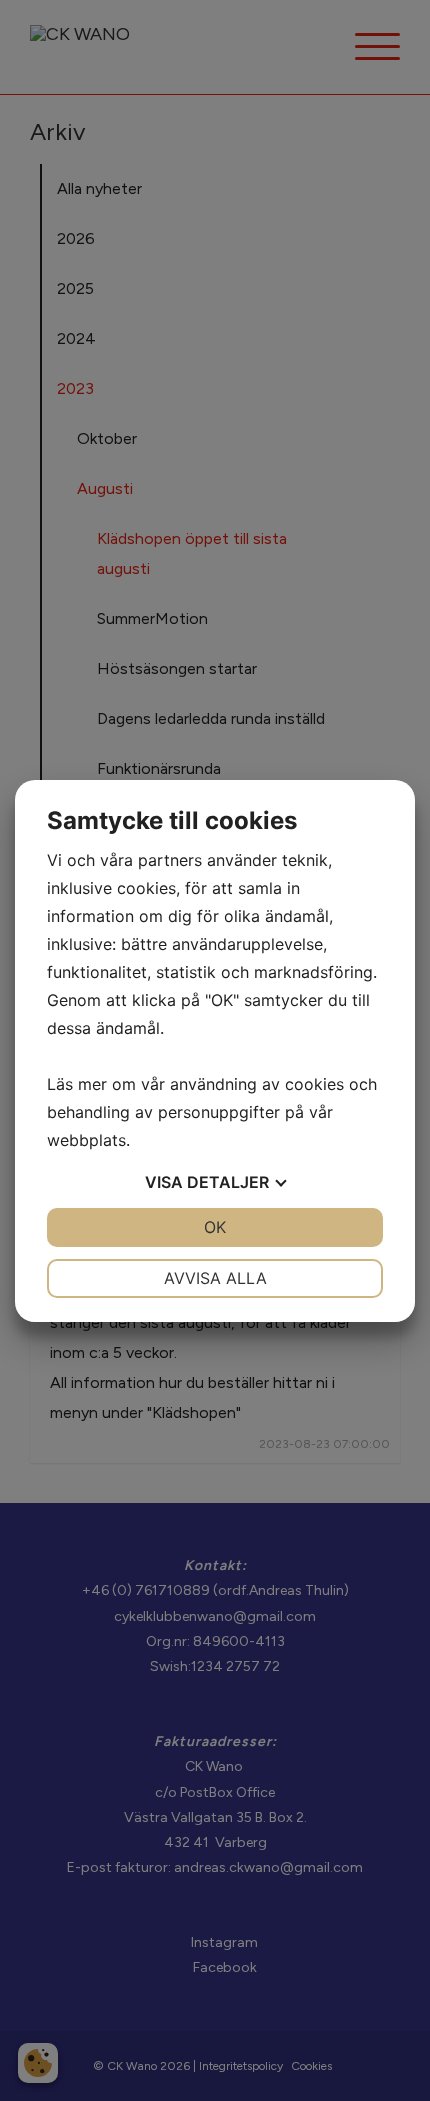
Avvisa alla (215, 1278)
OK (215, 1227)
